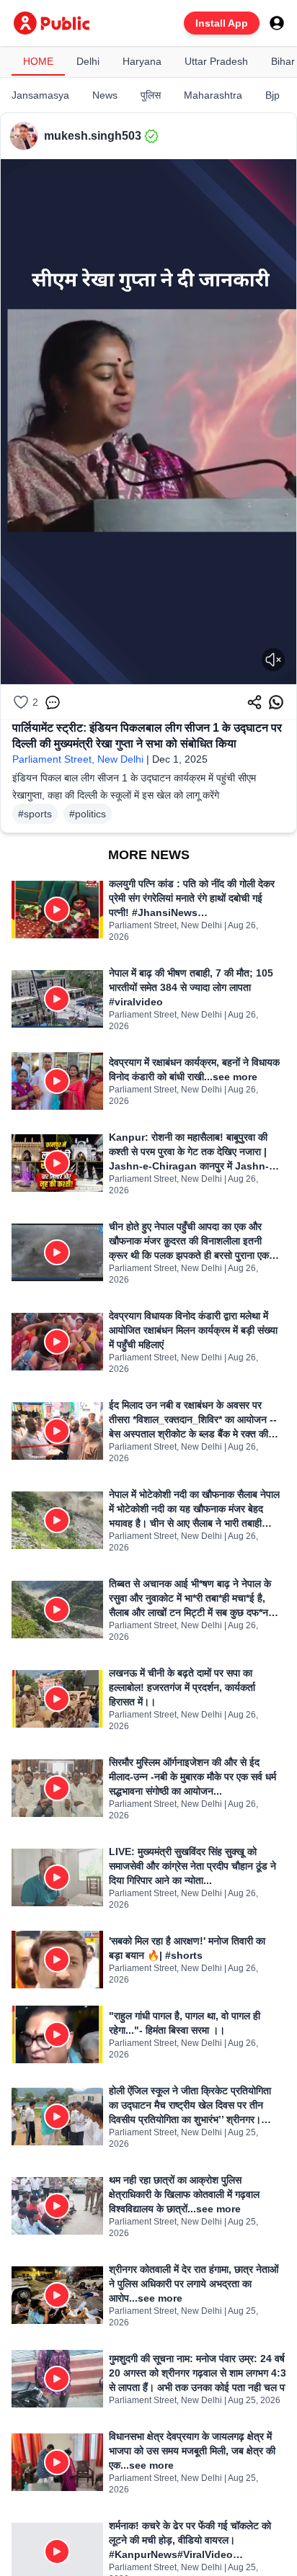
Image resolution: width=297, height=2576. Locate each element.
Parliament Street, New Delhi (78, 759)
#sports (35, 814)
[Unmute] (273, 660)
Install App (222, 23)
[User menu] (277, 23)
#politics (88, 814)
